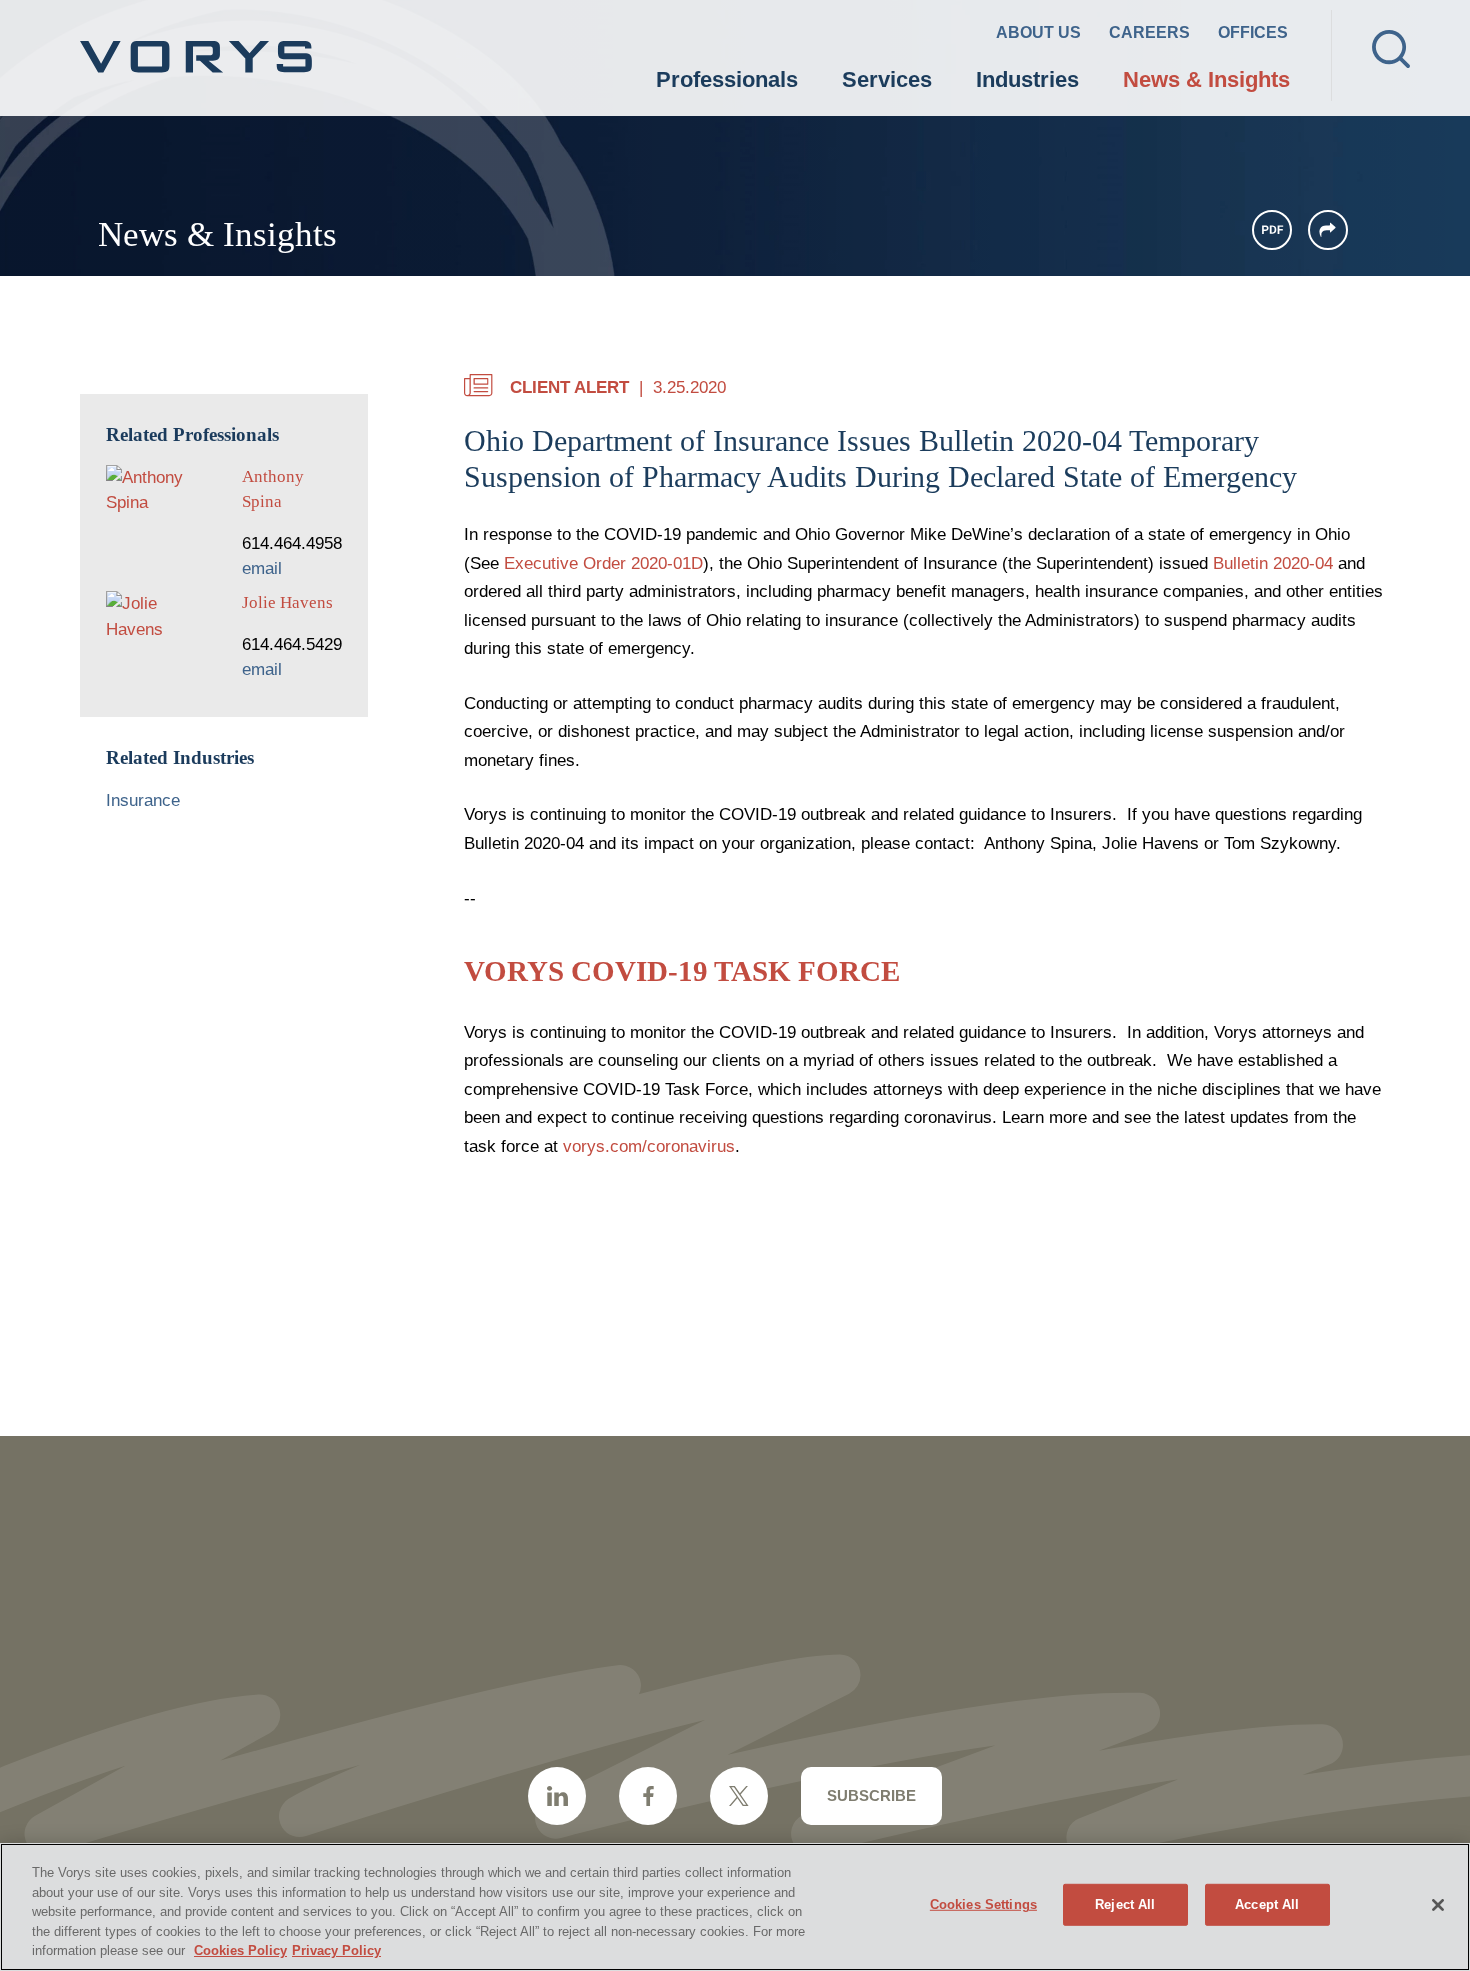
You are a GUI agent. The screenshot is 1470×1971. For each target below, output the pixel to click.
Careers (1149, 32)
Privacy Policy (336, 1950)
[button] (1328, 230)
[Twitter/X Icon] (739, 1796)
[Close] (1438, 1905)
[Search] (1391, 49)
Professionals (727, 79)
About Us (1038, 32)
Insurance (143, 800)
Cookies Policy (240, 1950)
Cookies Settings (983, 1904)
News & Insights (1206, 79)
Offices (1253, 32)
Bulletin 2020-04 (1273, 563)
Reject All (1125, 1904)
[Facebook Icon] (648, 1796)
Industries (1027, 79)
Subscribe (871, 1795)
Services (887, 79)
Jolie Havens (287, 602)
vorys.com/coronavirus (649, 1146)
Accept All (1267, 1904)
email (262, 568)
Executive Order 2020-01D (603, 563)
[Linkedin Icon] (557, 1796)
